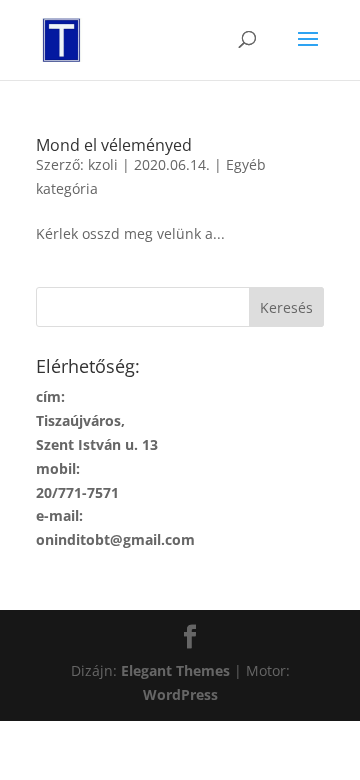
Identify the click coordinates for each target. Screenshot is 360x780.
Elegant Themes (175, 670)
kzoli (103, 164)
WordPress (180, 694)
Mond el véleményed (114, 145)
